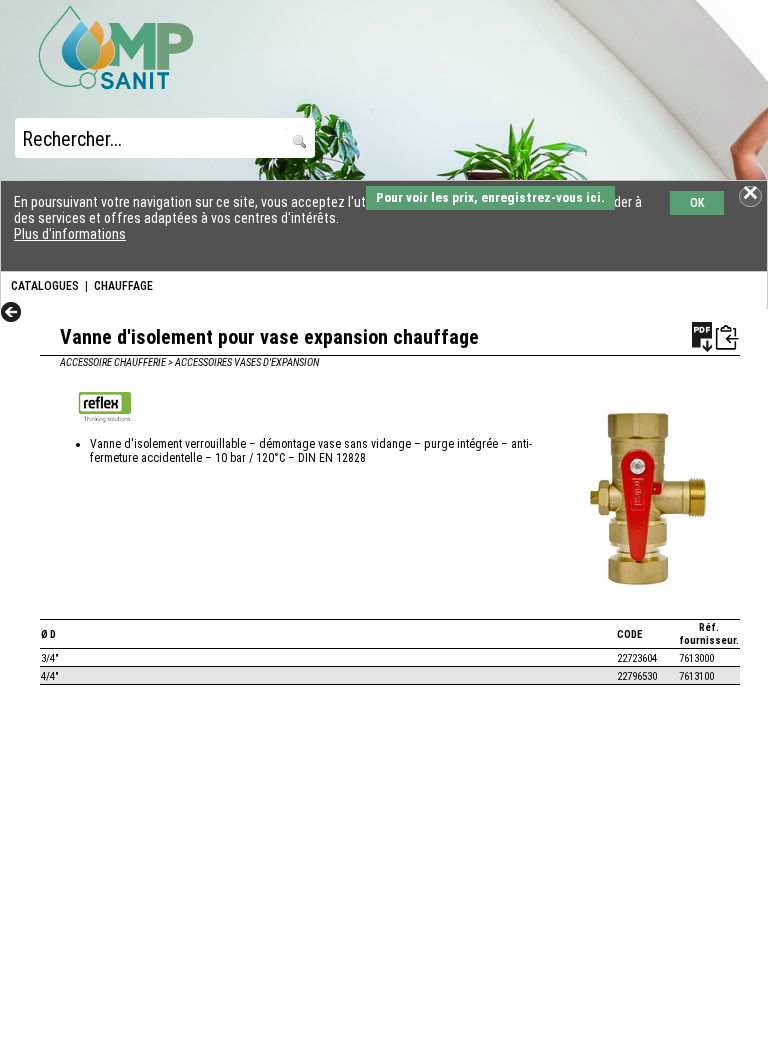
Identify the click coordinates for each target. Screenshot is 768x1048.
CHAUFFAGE (123, 286)
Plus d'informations (70, 234)
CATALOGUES (45, 286)
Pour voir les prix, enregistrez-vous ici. (490, 197)
